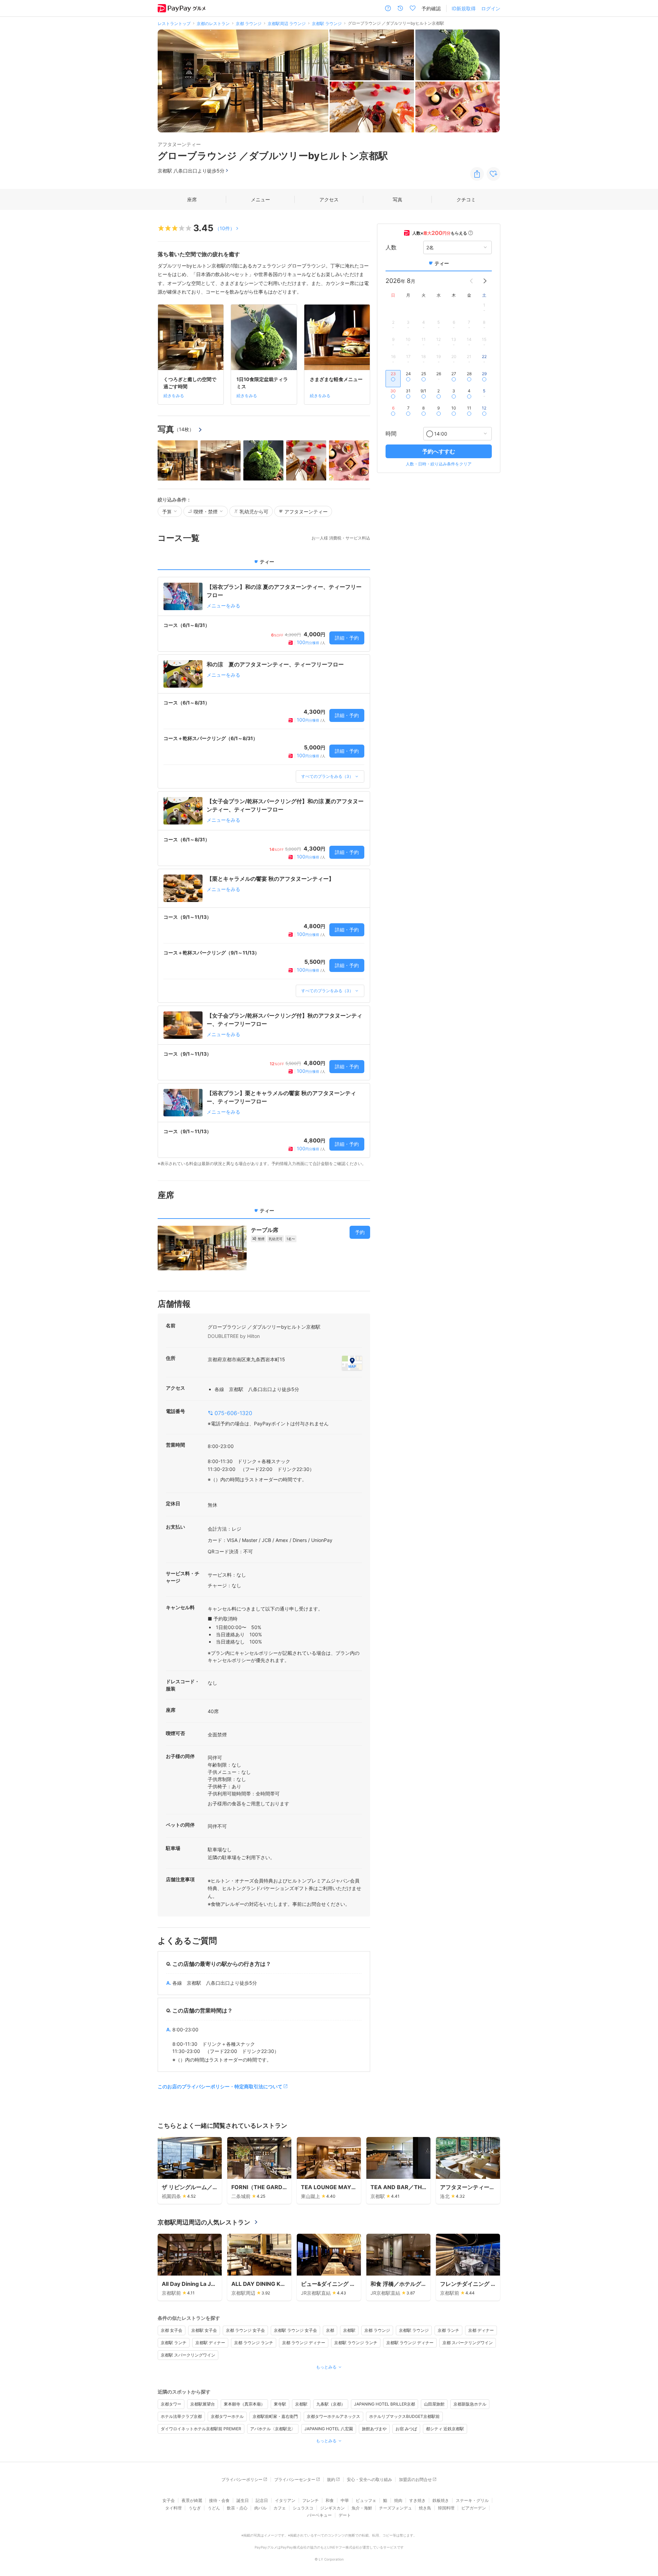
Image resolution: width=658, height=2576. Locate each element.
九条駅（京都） (331, 2404)
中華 (345, 2500)
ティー (442, 263)
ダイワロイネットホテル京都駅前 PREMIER (201, 2429)
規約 (331, 2479)
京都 (330, 2330)
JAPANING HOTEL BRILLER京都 (385, 2404)
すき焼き (417, 2500)
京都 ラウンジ (377, 2330)
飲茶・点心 (237, 2508)
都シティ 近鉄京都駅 (445, 2429)
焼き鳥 (425, 2508)
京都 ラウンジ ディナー (304, 2343)
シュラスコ (303, 2508)
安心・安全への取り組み (369, 2479)
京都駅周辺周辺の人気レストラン (204, 2222)
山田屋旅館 (434, 2404)
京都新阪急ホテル (470, 2404)
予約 (360, 1232)
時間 (391, 434)
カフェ (280, 2508)
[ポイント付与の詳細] (471, 233)
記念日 (262, 2500)
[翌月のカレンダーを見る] (485, 281)
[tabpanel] (264, 872)
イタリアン (285, 2500)
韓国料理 (446, 2508)
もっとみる (326, 2367)
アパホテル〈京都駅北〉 (273, 2429)
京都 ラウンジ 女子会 (245, 2330)
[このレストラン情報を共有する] (477, 174)
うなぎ (195, 2508)
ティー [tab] (267, 562)
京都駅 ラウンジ (414, 2330)
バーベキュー (319, 2515)
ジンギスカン (332, 2508)
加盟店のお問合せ (415, 2479)
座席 (192, 199)
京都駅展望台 (203, 2404)
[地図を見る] (352, 1363)
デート (345, 2515)
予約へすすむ (439, 451)
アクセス (329, 199)
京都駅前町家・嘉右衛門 (275, 2416)
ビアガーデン (474, 2508)
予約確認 (431, 8)
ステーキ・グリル (472, 2500)
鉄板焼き (441, 2500)
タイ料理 (173, 2508)
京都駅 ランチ (174, 2343)
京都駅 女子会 (204, 2330)
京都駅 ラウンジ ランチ (356, 2343)
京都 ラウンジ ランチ (254, 2343)
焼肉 (398, 2500)
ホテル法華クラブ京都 (181, 2416)
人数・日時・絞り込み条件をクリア (439, 464)
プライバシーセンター (295, 2479)
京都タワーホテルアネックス (333, 2416)
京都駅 (349, 2330)
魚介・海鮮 (362, 2508)
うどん (214, 2508)
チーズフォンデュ (395, 2508)
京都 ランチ (448, 2330)
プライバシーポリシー (242, 2479)
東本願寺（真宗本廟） (244, 2404)
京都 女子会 (172, 2330)
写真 (398, 199)
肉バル (260, 2508)
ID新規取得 (464, 8)
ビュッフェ (366, 2500)
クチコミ (466, 199)
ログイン (491, 8)
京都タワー (171, 2404)
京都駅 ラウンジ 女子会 (295, 2330)
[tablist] (264, 564)
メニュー (260, 199)
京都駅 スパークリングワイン (188, 2355)
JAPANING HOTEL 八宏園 (329, 2429)
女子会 (169, 2500)
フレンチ (310, 2500)
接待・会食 (219, 2500)
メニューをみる (223, 606)
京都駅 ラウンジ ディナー (410, 2343)
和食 (330, 2500)
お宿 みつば (406, 2429)
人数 (391, 247)
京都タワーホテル (227, 2416)
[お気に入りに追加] (493, 174)
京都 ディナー (481, 2330)
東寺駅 (280, 2404)
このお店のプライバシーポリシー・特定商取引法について (220, 2086)
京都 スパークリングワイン (468, 2343)
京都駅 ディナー (210, 2343)
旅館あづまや (374, 2429)
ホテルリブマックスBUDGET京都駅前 (404, 2416)
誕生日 (243, 2500)
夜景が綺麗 (192, 2500)
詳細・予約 (347, 638)
